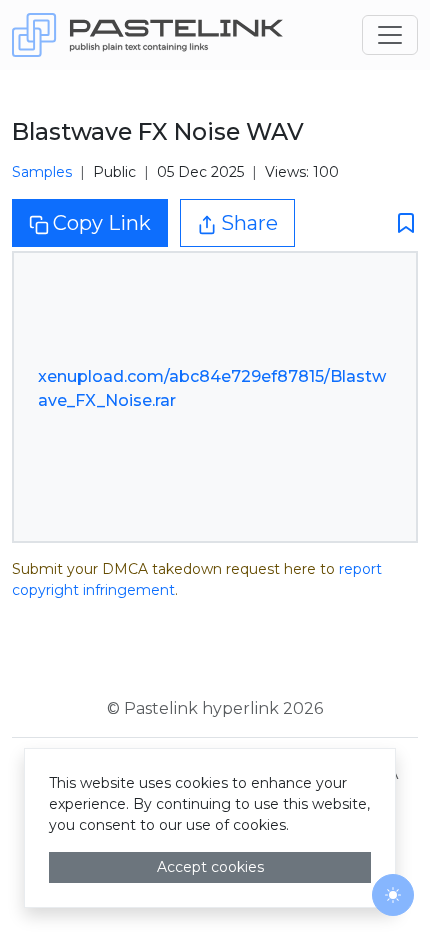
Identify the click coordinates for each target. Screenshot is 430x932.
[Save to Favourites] (400, 223)
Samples (42, 172)
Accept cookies (210, 867)
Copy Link (102, 223)
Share (249, 223)
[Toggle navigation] (390, 35)
